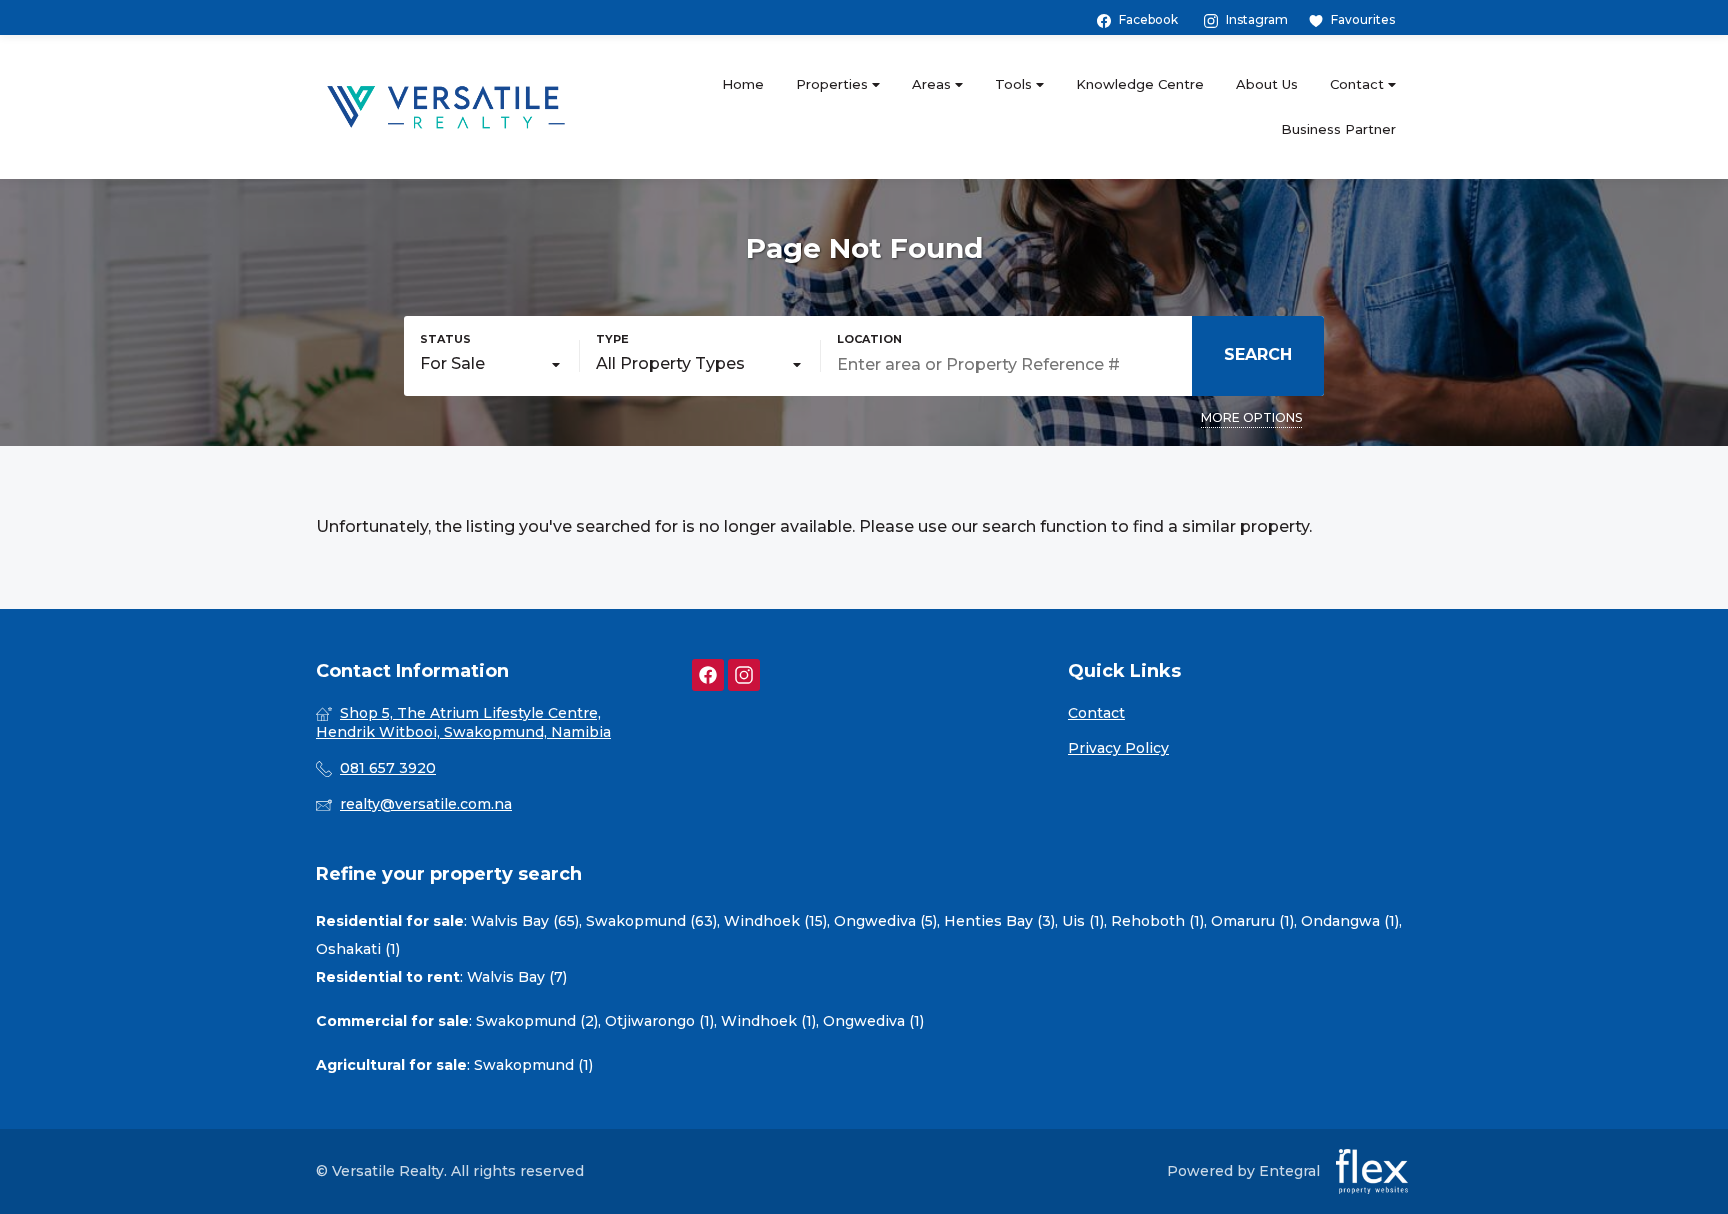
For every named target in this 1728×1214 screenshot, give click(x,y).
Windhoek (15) (775, 921)
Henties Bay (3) (999, 921)
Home (743, 84)
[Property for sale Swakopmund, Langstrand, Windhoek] (446, 107)
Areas (933, 84)
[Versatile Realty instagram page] (744, 675)
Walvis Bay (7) (517, 977)
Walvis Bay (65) (525, 921)
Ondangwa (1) (1350, 921)
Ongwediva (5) (885, 921)
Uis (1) (1083, 921)
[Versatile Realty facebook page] (708, 675)
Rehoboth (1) (1157, 921)
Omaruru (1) (1252, 921)
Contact (1359, 84)
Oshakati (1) (358, 949)
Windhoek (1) (768, 1021)
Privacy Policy (1118, 748)
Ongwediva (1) (873, 1021)
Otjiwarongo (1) (659, 1021)
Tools (1015, 84)
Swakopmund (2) (537, 1021)
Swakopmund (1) (533, 1065)
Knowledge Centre (1140, 84)
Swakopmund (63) (651, 921)
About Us (1267, 84)
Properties (834, 84)
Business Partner (1338, 129)
